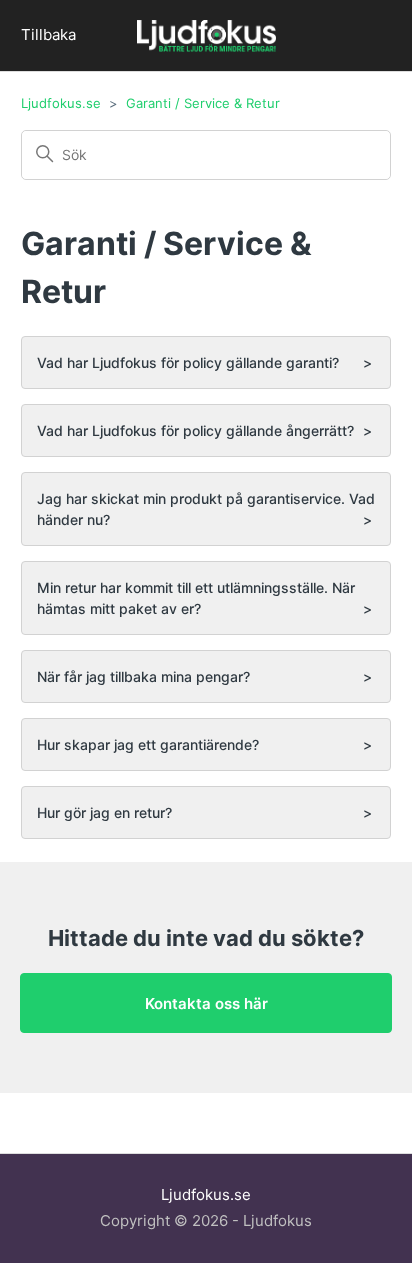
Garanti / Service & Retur (203, 103)
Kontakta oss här (206, 1003)
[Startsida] (206, 38)
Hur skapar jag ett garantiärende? (148, 744)
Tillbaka (48, 34)
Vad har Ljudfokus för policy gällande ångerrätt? (195, 430)
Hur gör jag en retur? (104, 812)
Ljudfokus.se (61, 103)
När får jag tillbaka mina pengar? (143, 676)
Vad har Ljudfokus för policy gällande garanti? (188, 362)
